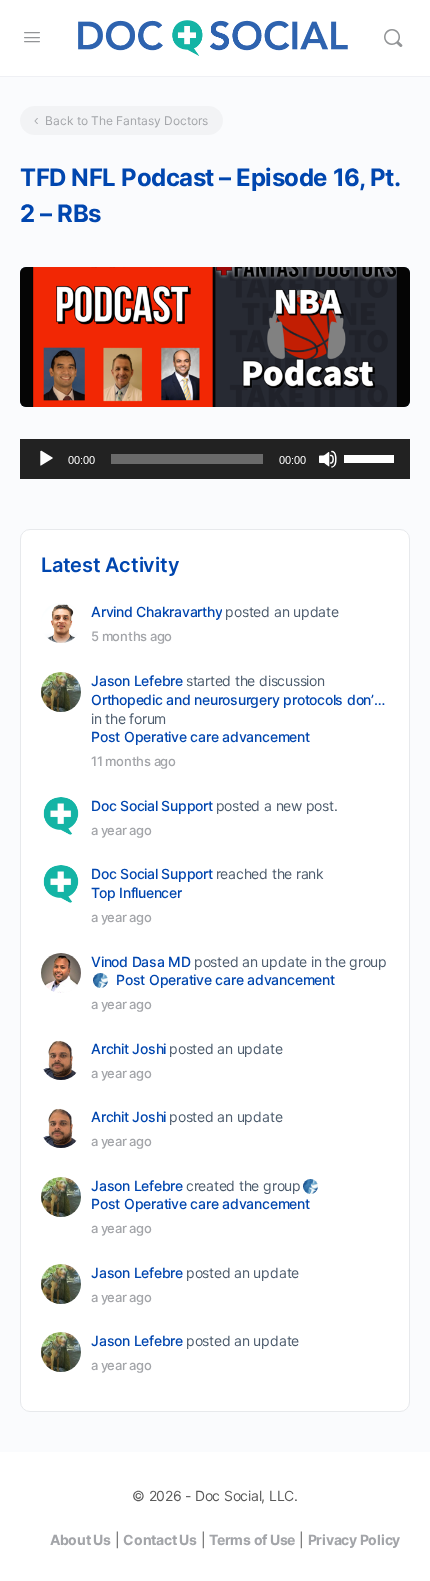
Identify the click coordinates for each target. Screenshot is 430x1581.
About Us (80, 1539)
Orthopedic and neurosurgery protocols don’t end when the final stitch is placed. (238, 699)
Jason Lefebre (137, 680)
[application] (215, 459)
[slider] (372, 457)
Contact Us (160, 1539)
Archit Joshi (128, 1048)
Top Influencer (136, 892)
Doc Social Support (152, 805)
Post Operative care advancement (200, 736)
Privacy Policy (354, 1539)
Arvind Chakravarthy (156, 611)
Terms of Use (252, 1539)
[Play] (46, 459)
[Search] (393, 38)
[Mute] (328, 459)
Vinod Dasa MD (141, 961)
